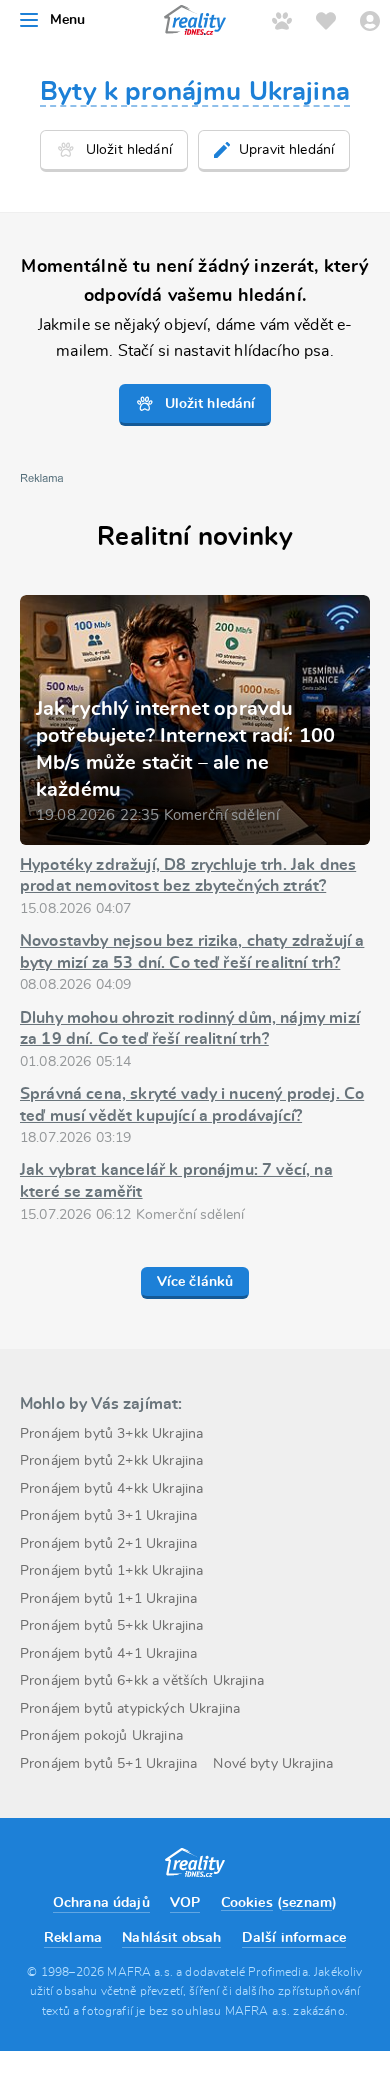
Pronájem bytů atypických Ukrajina (130, 1709)
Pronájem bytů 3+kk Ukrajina (111, 1434)
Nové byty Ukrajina (273, 1764)
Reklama (73, 1938)
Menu (68, 20)
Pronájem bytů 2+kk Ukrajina (111, 1461)
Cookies (247, 1903)
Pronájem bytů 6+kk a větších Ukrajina (142, 1681)
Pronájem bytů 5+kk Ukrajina (111, 1626)
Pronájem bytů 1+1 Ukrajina (108, 1599)
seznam (307, 1903)
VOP (185, 1903)
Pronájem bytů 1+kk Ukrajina (111, 1571)
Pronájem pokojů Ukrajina (101, 1736)
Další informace (294, 1938)
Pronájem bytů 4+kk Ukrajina (111, 1489)
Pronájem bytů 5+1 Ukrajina (108, 1764)
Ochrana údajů (101, 1903)
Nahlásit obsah (171, 1938)
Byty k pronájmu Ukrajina (195, 92)
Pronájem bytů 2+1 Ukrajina (108, 1544)
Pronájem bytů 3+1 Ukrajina (108, 1516)
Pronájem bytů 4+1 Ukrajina (108, 1654)
